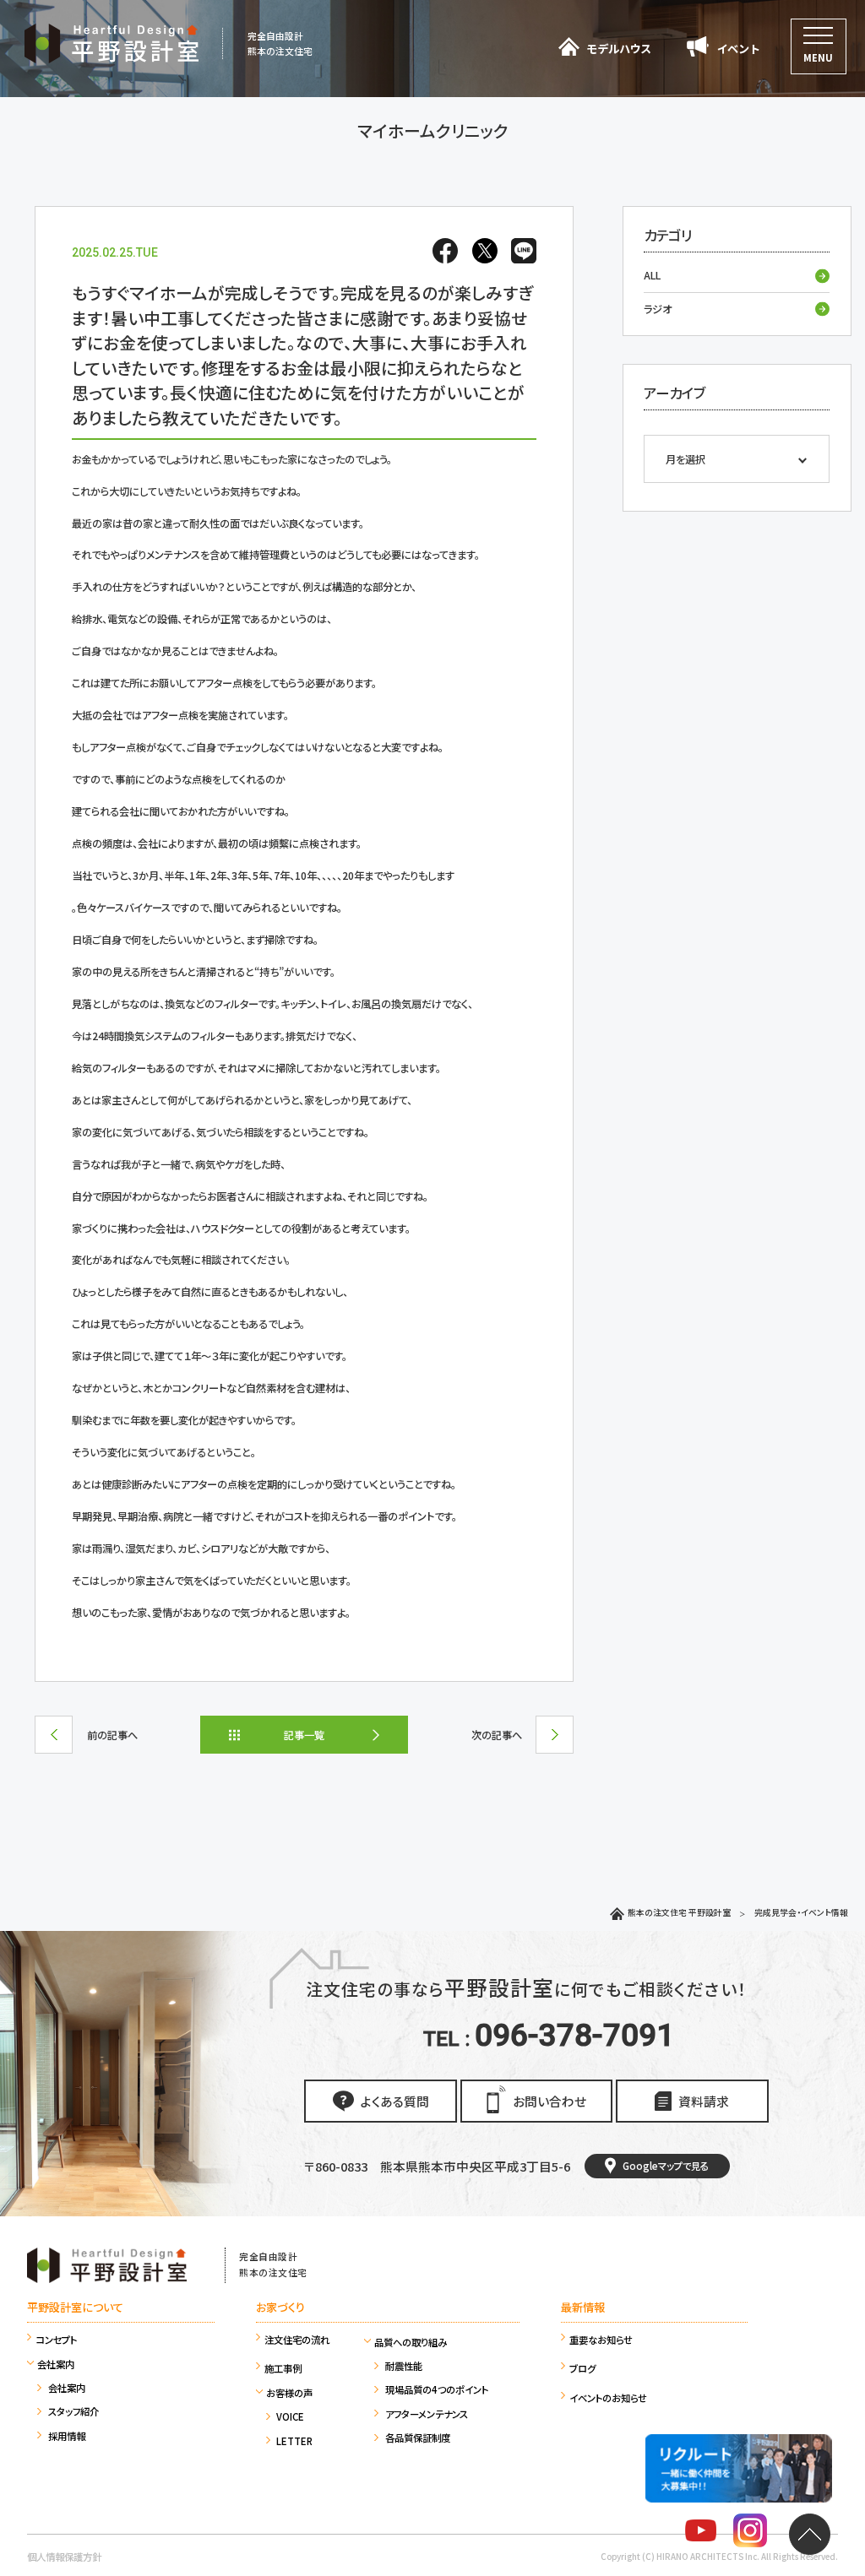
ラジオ (658, 309)
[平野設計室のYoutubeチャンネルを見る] (701, 2533)
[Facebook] (445, 254)
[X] (484, 254)
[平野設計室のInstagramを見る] (750, 2533)
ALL (652, 275)
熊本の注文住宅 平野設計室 (679, 1912)
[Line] (520, 254)
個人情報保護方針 (64, 2557)
